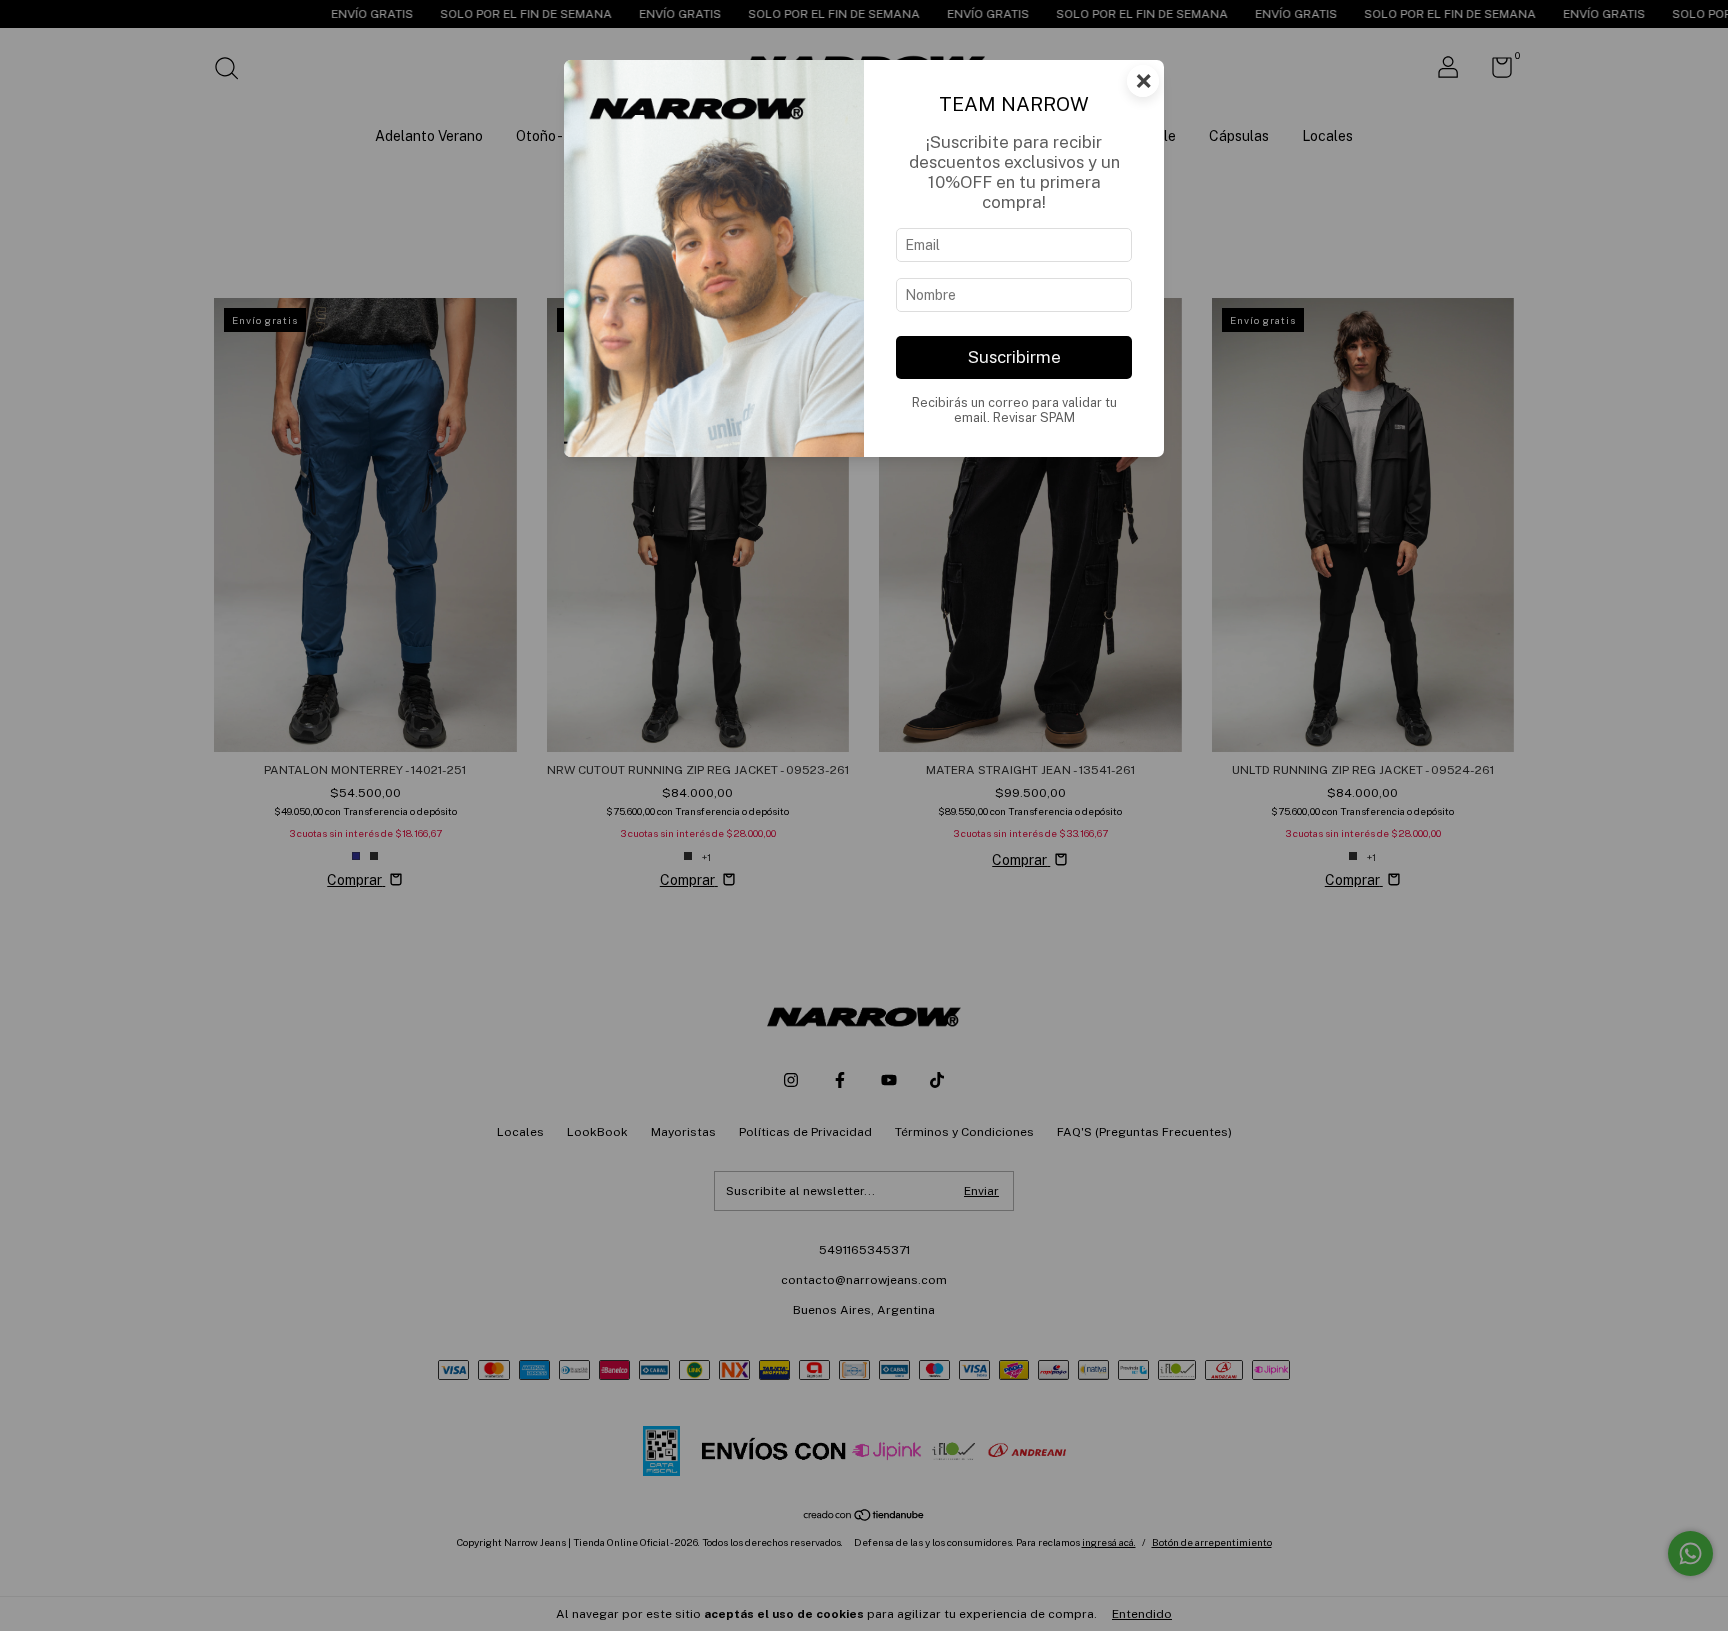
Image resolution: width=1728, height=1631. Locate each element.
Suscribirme (1014, 357)
